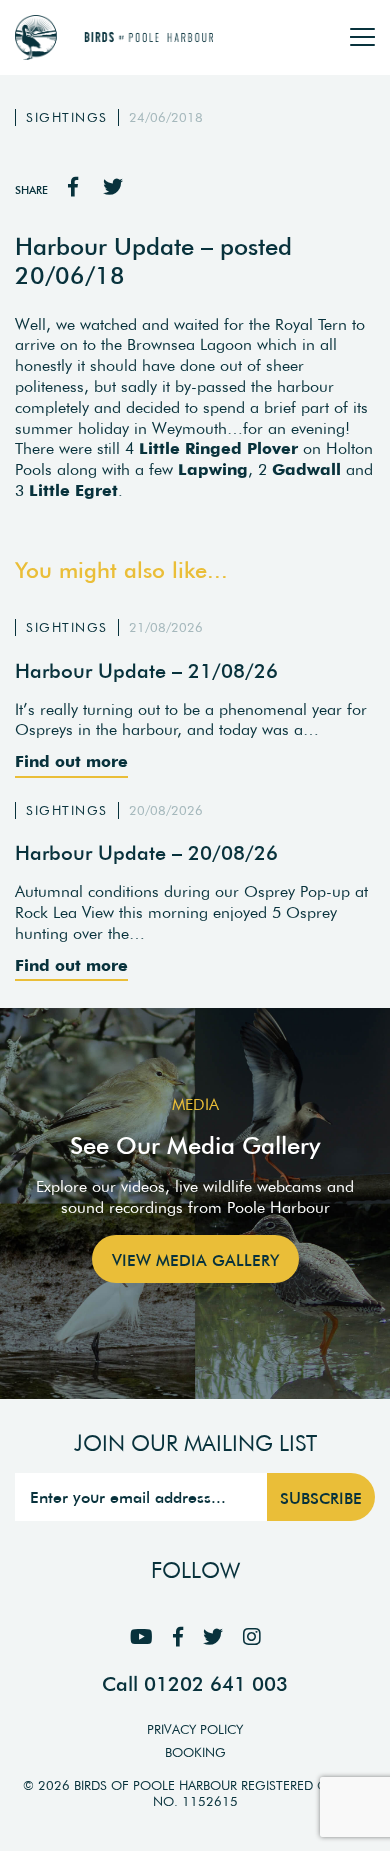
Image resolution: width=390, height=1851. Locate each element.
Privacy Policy (195, 1729)
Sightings (67, 117)
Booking (195, 1752)
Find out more (71, 761)
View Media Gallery (195, 1260)
